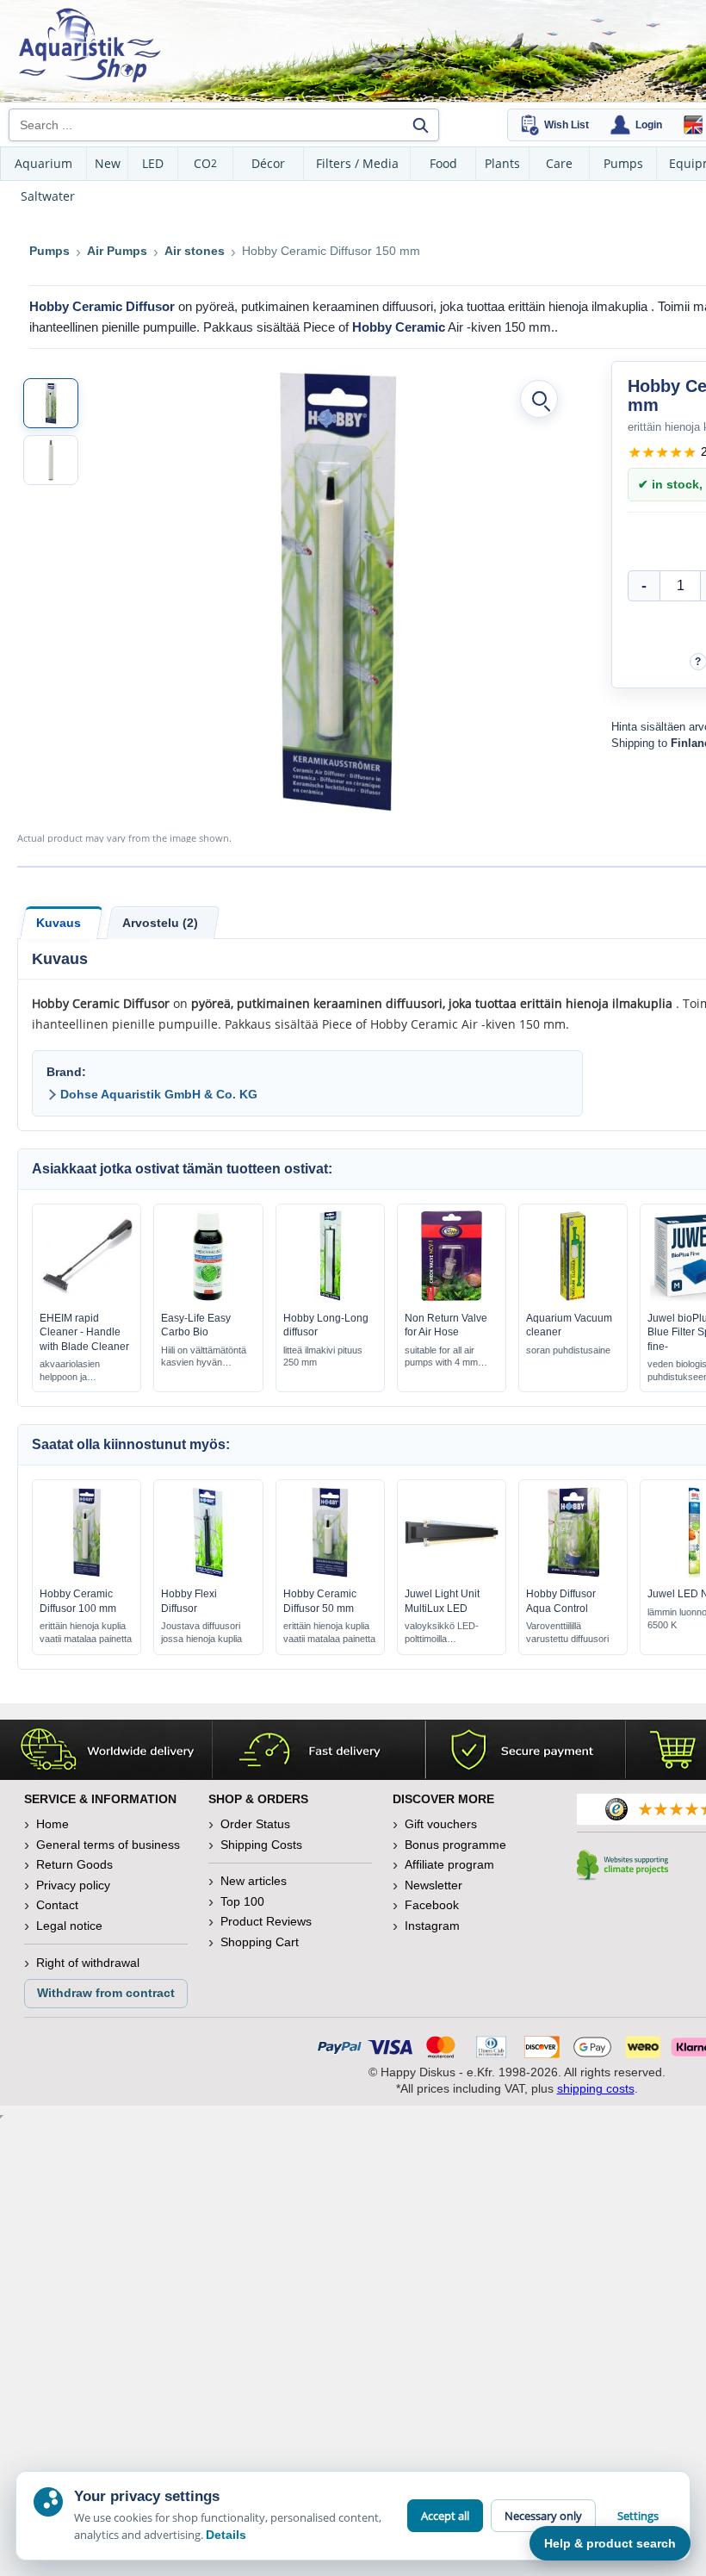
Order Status (255, 1824)
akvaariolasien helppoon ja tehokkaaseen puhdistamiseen (72, 1371)
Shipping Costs (261, 1845)
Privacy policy (73, 1885)
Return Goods (74, 1864)
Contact (57, 1905)
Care (559, 163)
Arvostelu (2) (160, 923)
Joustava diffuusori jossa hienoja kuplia (201, 1632)
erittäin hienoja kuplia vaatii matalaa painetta (86, 1632)
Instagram (432, 1926)
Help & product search (610, 2543)
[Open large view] (539, 399)
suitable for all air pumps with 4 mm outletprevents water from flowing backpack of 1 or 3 (447, 1357)
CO (205, 163)
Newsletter (434, 1885)
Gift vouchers (441, 1824)
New (108, 163)
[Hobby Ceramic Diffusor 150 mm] (51, 403)
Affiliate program (449, 1864)
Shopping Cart (260, 1942)
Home (53, 1824)
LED (153, 163)
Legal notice (69, 1926)
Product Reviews (266, 1921)
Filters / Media (357, 163)
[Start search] (420, 125)
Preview (87, 1297)
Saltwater (48, 196)
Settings (638, 2516)
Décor (268, 163)
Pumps (623, 163)
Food (443, 163)
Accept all (445, 2516)
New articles (254, 1881)
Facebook (432, 1905)
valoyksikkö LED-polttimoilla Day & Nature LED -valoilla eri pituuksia (446, 1633)
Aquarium (43, 163)
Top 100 (242, 1901)
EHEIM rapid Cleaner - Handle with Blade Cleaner (84, 1332)
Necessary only (543, 2516)
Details (226, 2535)
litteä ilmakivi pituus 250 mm (323, 1356)
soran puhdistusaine (568, 1350)
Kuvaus (59, 923)
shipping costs (596, 2088)
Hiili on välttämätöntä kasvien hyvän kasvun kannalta (204, 1357)
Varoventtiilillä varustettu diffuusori (567, 1632)
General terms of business (108, 1845)
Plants (502, 163)
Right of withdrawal (88, 1963)
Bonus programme (455, 1845)
